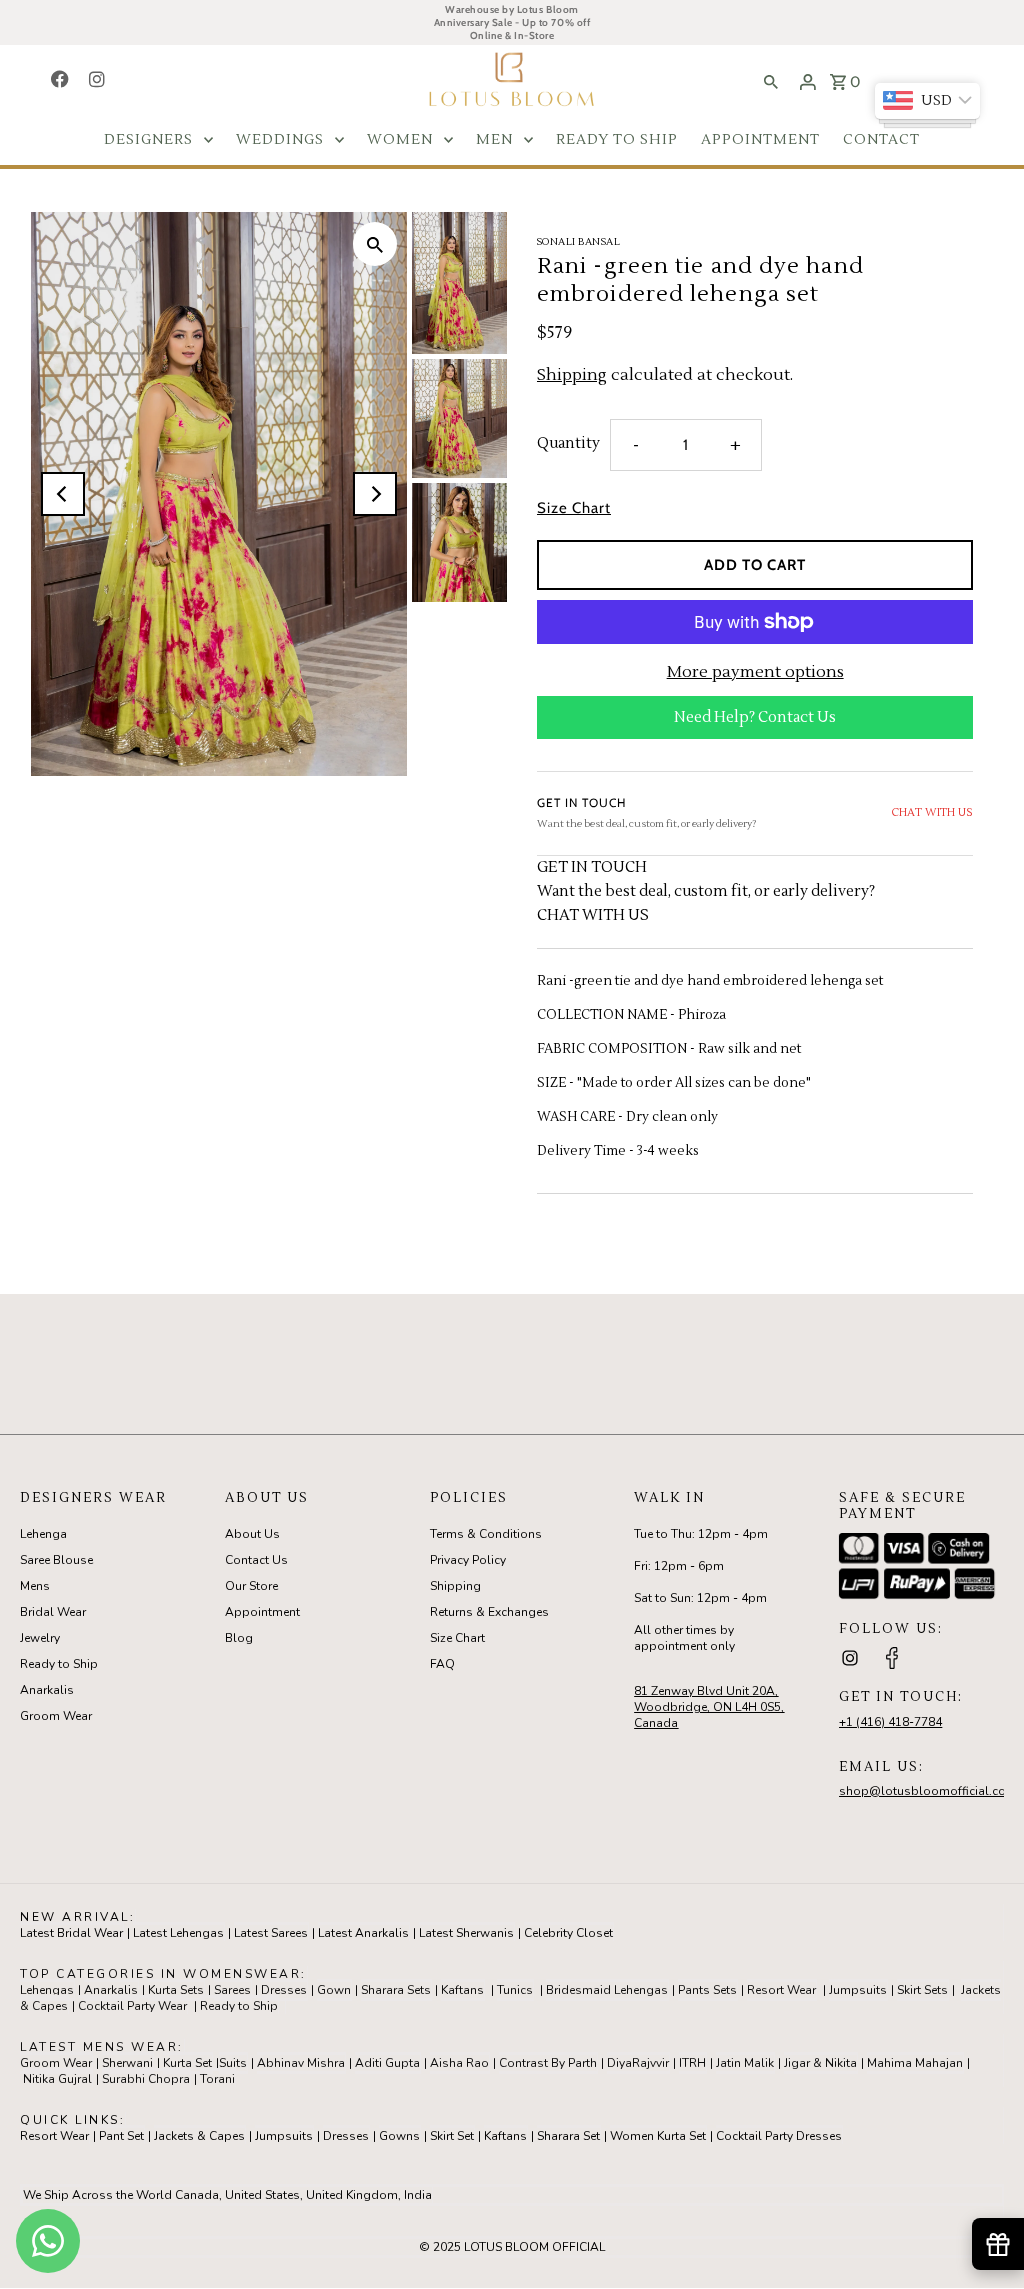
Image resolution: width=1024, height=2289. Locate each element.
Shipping (572, 375)
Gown (334, 1990)
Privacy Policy (468, 1560)
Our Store (251, 1586)
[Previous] (63, 494)
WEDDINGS (280, 140)
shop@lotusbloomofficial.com (928, 1791)
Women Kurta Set (658, 2136)
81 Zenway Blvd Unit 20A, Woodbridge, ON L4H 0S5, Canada (709, 1707)
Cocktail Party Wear (132, 2006)
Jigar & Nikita (820, 2063)
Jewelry (40, 1638)
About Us (252, 1534)
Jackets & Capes (199, 2136)
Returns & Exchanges (489, 1612)
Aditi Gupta (387, 2063)
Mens (35, 1586)
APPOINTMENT (760, 140)
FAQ (442, 1664)
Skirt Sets (922, 1990)
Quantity (568, 443)
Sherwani (127, 2063)
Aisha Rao (459, 2063)
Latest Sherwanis (466, 1933)
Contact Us (256, 1560)
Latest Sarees (271, 1933)
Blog (239, 1638)
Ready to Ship (59, 1664)
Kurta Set (187, 2063)
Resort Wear (781, 1990)
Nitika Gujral (57, 2079)
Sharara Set (568, 2136)
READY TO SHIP (617, 140)
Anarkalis (47, 1690)
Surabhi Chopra (146, 2079)
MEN (494, 140)
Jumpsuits (858, 1990)
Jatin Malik (745, 2063)
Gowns (399, 2136)
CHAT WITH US (932, 812)
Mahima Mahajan (915, 2063)
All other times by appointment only (684, 1638)
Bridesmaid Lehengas (607, 1990)
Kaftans (462, 1990)
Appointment (262, 1612)
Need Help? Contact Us (755, 717)
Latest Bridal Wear (71, 1933)
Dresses (284, 1990)
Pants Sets (707, 1990)
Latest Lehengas (178, 1933)
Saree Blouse (56, 1560)
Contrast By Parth (548, 2063)
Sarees (232, 1990)
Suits (233, 2063)
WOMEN (400, 140)
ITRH (692, 2063)
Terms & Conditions (486, 1534)
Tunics (515, 1990)
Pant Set (121, 2136)
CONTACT (881, 140)
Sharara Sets (396, 1990)
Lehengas (47, 1990)
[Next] (375, 494)
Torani (217, 2079)
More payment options (755, 672)
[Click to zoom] (375, 244)
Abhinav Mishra (301, 2063)
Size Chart (574, 508)
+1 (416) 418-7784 (890, 1722)
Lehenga (43, 1534)
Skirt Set (452, 2136)
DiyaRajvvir (638, 2063)
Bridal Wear (53, 1612)
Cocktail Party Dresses (779, 2136)
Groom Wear (56, 1716)
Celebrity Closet (568, 1933)
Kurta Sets (176, 1990)
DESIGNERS (148, 140)
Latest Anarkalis (363, 1933)
